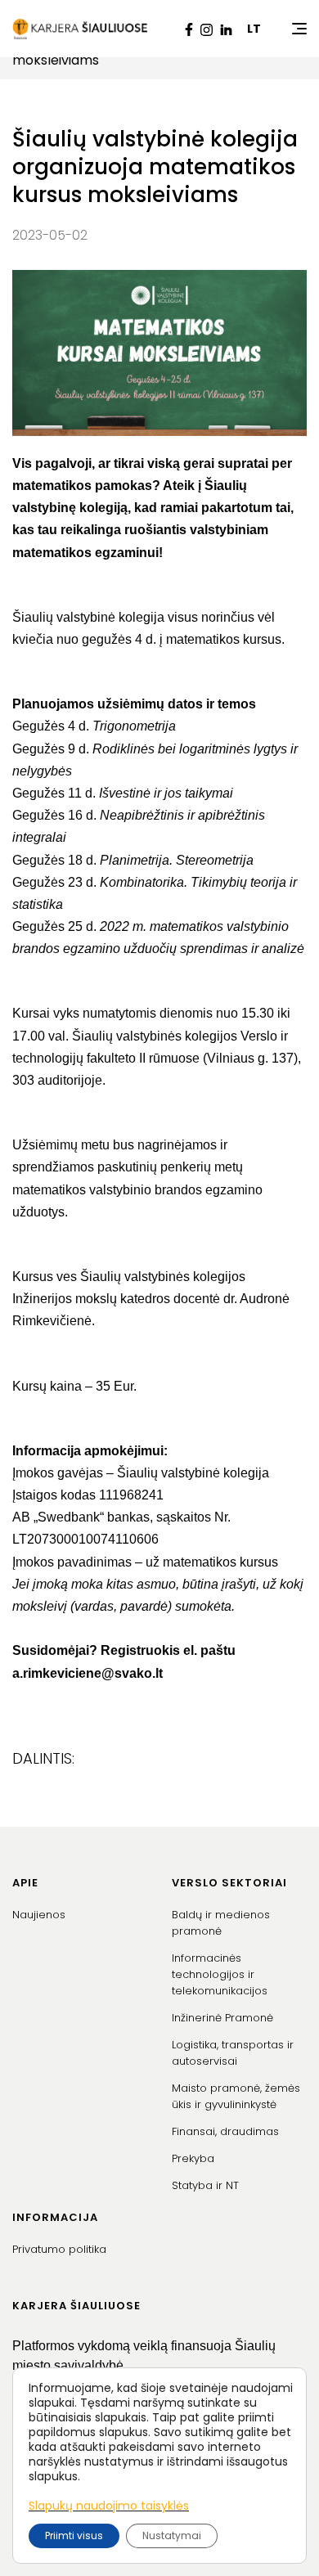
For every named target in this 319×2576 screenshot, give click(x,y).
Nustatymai (172, 2536)
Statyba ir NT (205, 2185)
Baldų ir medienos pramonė (221, 1923)
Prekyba (193, 2158)
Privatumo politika (59, 2249)
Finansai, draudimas (225, 2131)
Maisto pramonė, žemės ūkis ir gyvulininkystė (236, 2096)
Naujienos (39, 1915)
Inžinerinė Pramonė (222, 2018)
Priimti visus (74, 2536)
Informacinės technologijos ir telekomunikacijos (220, 1974)
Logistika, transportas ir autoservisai (233, 2053)
